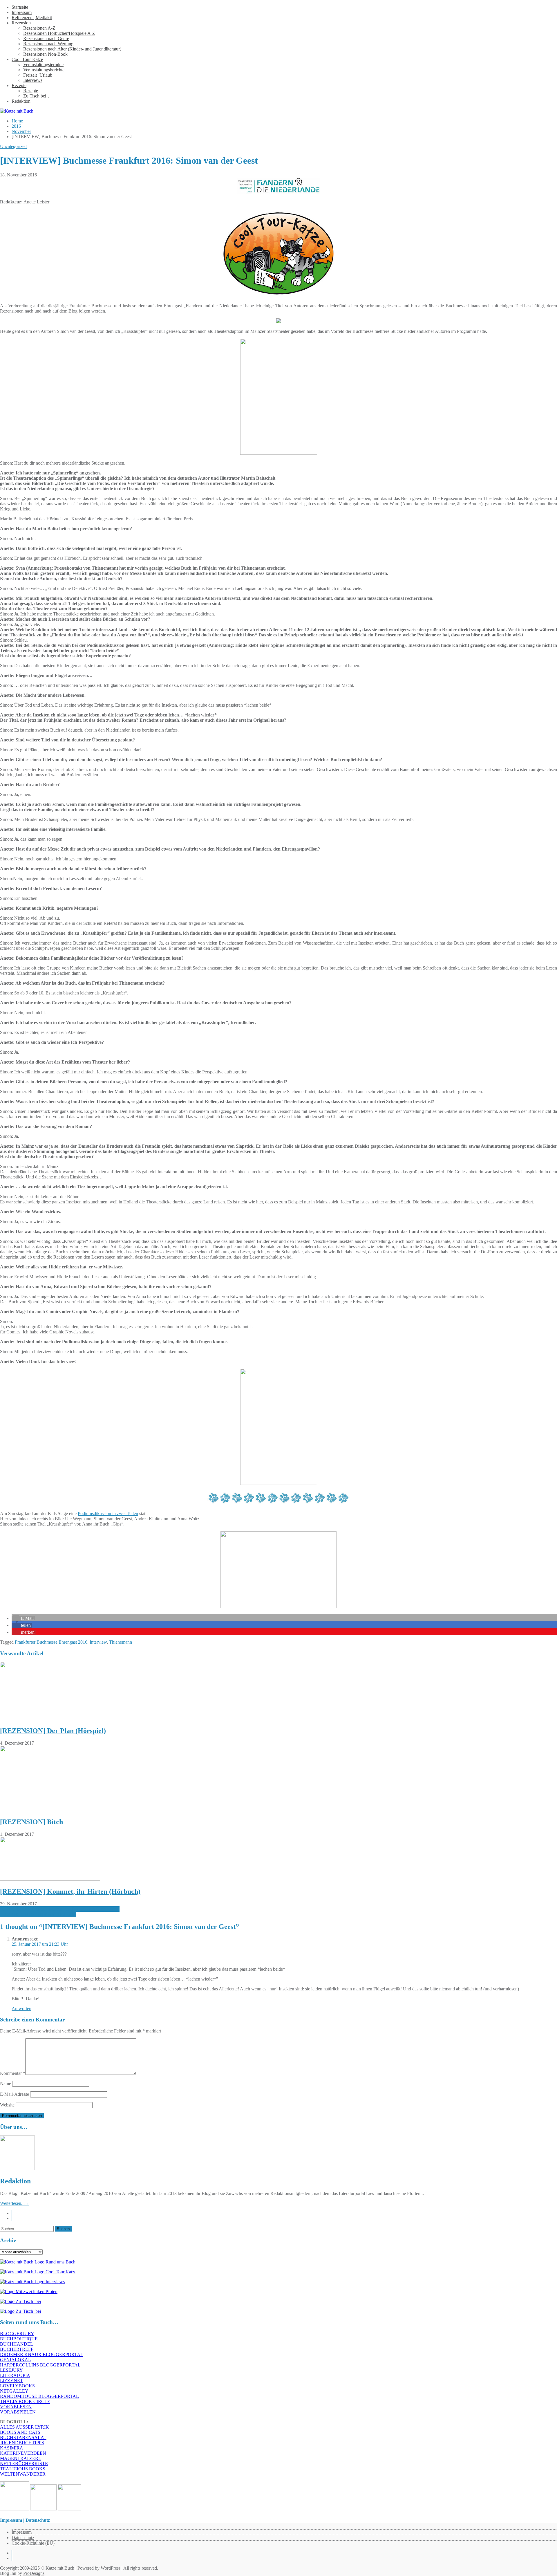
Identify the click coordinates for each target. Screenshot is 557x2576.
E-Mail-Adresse (15, 2094)
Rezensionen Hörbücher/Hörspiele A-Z (59, 33)
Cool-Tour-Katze (27, 59)
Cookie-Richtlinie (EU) (33, 2543)
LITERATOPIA (15, 2375)
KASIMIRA (12, 2448)
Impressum (22, 12)
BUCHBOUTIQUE (19, 2339)
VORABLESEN (16, 2407)
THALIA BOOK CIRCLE (25, 2401)
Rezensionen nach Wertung (48, 44)
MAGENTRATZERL (21, 2458)
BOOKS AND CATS (20, 2432)
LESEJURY (11, 2370)
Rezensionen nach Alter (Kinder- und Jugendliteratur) (72, 49)
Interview (98, 1642)
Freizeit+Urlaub (38, 75)
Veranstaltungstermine (43, 65)
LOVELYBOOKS (17, 2386)
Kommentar (13, 2073)
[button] (23, 1618)
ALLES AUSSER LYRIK (25, 2427)
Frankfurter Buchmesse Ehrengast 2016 (51, 1642)
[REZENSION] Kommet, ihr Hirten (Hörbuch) (70, 1891)
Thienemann (121, 1642)
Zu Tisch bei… (37, 96)
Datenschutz (23, 2538)
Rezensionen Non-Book (45, 54)
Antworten (21, 2009)
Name (6, 2083)
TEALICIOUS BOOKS (23, 2469)
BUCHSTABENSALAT (23, 2437)
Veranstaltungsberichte (44, 70)
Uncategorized (13, 146)
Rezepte (19, 85)
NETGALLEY (14, 2391)
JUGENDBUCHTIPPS (22, 2443)
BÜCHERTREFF (17, 2349)
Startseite (20, 7)
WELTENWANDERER (23, 2474)
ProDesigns (34, 2573)
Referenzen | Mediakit (32, 18)
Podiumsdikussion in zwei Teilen (108, 1513)
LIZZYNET (11, 2381)
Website (7, 2105)
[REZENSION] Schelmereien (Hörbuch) (38, 1914)
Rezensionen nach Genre (46, 38)
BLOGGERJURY (17, 2334)
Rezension (21, 23)
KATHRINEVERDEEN (23, 2453)
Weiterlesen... (15, 2203)
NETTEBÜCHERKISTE (24, 2464)
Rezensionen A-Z (39, 28)
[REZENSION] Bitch (31, 1822)
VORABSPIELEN (18, 2412)
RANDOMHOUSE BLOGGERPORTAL (39, 2396)
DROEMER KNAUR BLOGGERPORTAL (42, 2354)
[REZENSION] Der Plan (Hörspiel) (53, 1731)
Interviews (33, 80)
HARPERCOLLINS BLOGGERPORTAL (40, 2365)
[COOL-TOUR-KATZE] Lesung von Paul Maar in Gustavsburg (60, 1909)
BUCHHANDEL (17, 2344)
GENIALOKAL (16, 2360)
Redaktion (21, 101)
